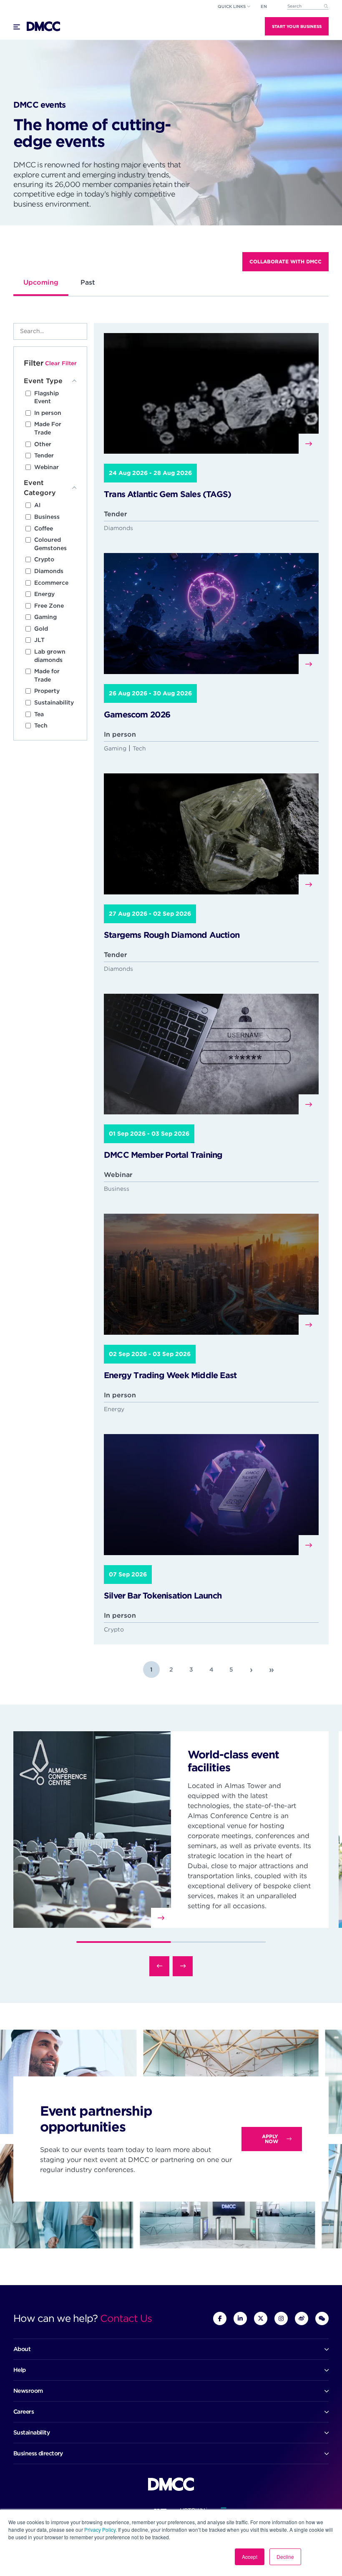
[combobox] (308, 6)
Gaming (45, 617)
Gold (41, 629)
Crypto (44, 559)
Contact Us (126, 2318)
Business (47, 517)
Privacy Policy (100, 2529)
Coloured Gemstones (50, 544)
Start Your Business (297, 26)
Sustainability (54, 702)
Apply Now (270, 2139)
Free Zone (49, 606)
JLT (39, 640)
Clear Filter (61, 363)
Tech (41, 725)
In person (48, 413)
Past (88, 282)
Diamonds (49, 571)
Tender (44, 455)
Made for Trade (47, 675)
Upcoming (41, 282)
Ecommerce (51, 583)
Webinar (47, 467)
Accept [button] (250, 2557)
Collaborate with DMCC (285, 261)
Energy (44, 594)
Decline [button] (285, 2557)
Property (47, 691)
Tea (39, 714)
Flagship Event (47, 397)
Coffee (44, 528)
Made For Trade (48, 428)
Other (43, 444)
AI (37, 505)
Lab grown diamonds (50, 656)
